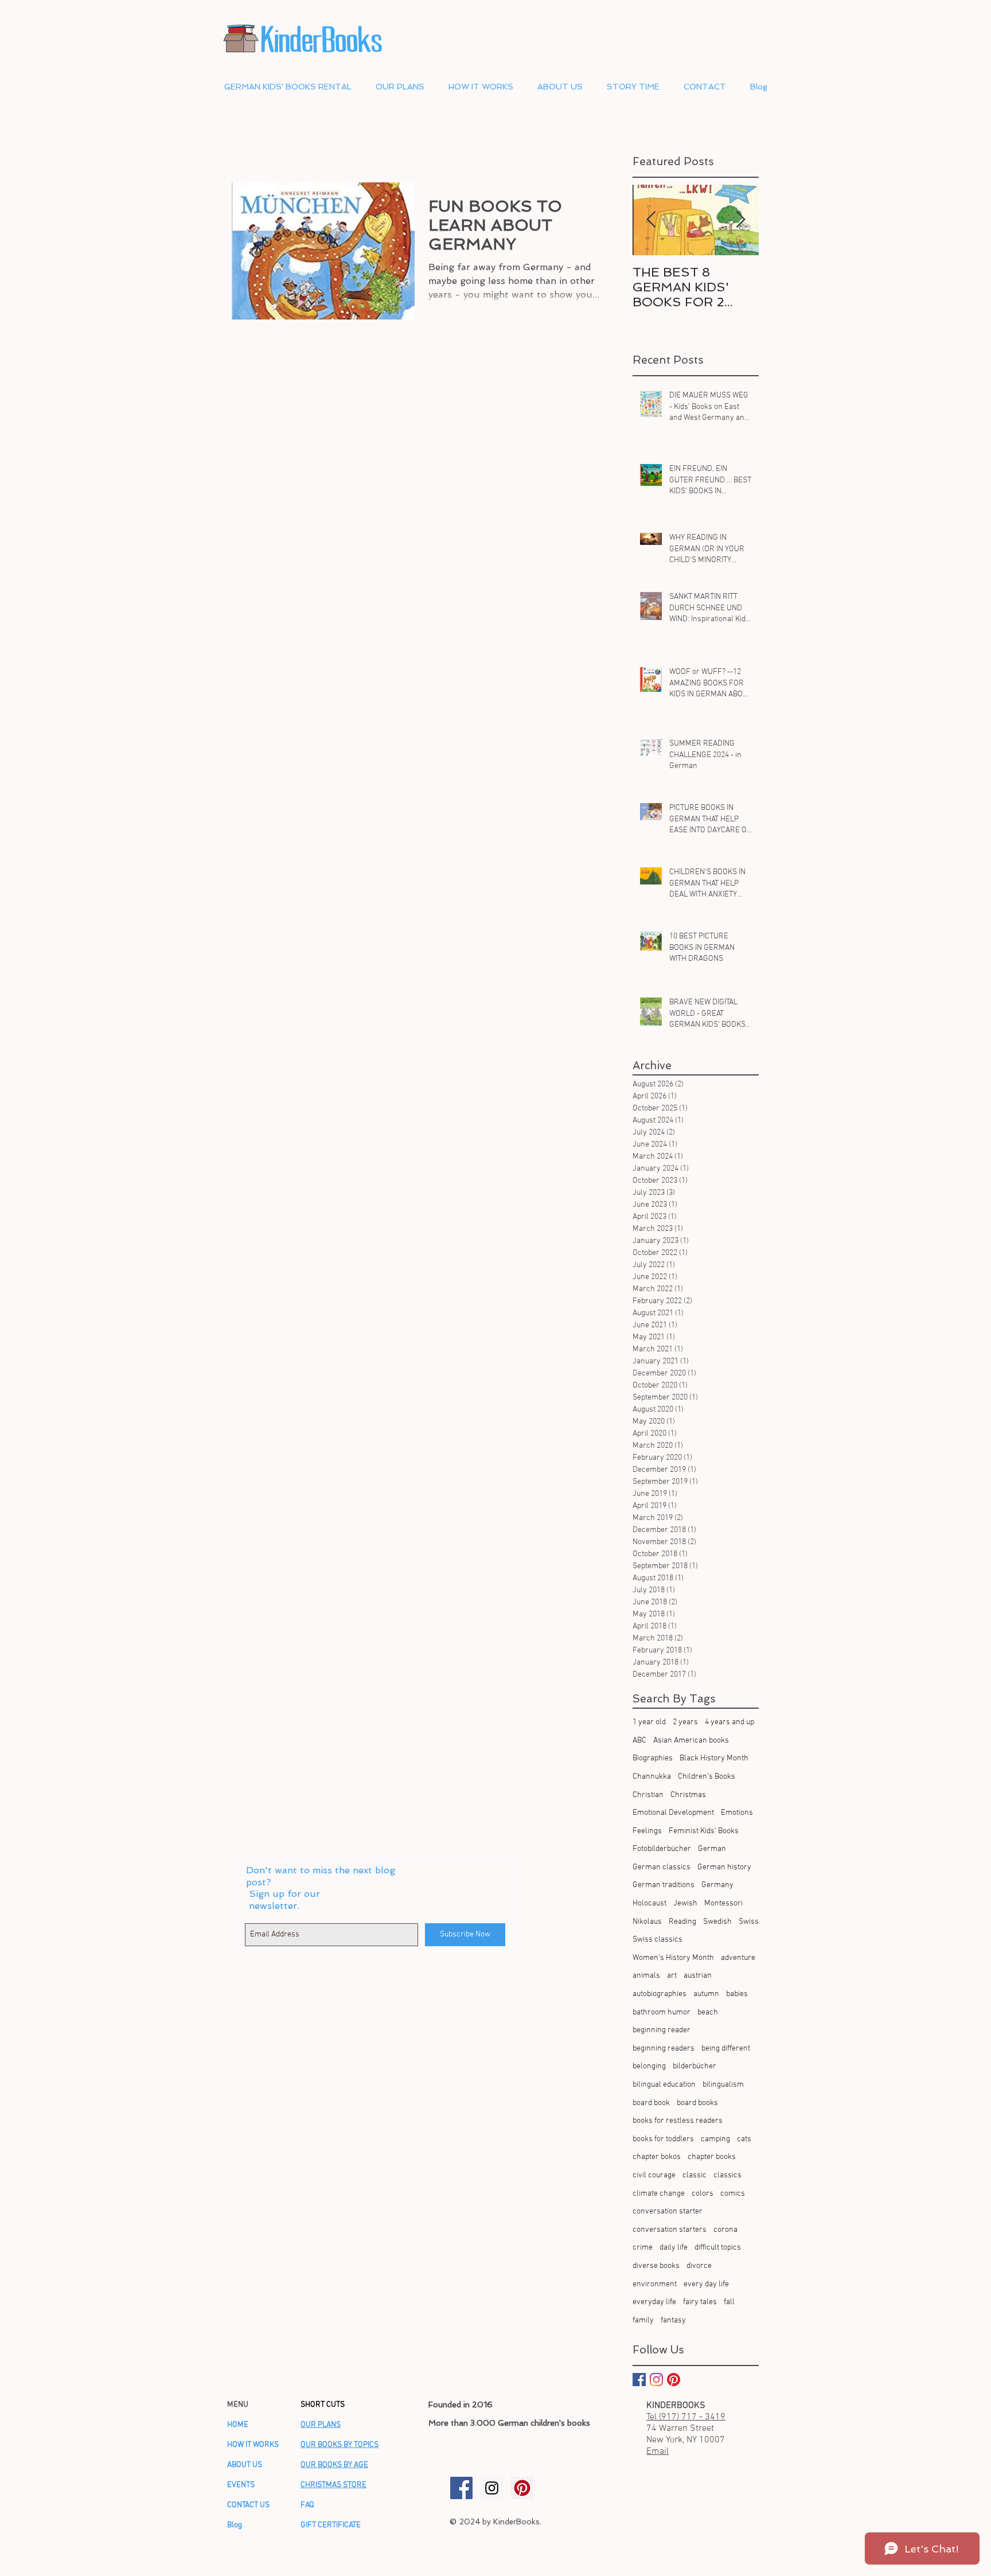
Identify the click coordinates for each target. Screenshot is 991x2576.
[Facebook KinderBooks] (639, 2380)
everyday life (654, 2302)
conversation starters (670, 2230)
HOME (238, 2425)
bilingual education (664, 2085)
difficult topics (718, 2248)
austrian (698, 1976)
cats (744, 2139)
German (712, 1849)
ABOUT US (245, 2465)
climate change (659, 2194)
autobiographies (660, 1994)
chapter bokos (657, 2157)
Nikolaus (647, 1922)
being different (726, 2049)
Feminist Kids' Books (704, 1831)
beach (708, 2012)
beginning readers (664, 2049)
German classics (662, 1867)
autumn (706, 1994)
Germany (717, 1885)
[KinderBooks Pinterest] (674, 2380)
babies (737, 1994)
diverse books (656, 2266)
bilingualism (723, 2085)
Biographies (653, 1758)
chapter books (712, 2157)
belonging (649, 2066)
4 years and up (729, 1722)
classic (695, 2175)
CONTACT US (248, 2505)
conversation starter (668, 2211)
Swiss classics (658, 1940)
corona (725, 2230)
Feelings (647, 1831)
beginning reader (662, 2030)
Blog (235, 2525)
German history (724, 1867)
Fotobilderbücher (662, 1849)
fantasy (673, 2320)
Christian (648, 1795)
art (672, 1976)
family (643, 2320)
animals (646, 1976)
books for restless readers (678, 2121)
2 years (685, 1722)
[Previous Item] (651, 220)
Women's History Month (673, 1958)
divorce (699, 2266)
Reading (682, 1922)
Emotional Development (673, 1813)
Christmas (688, 1795)
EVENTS (241, 2485)
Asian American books (691, 1741)
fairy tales (700, 2302)
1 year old (649, 1722)
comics (733, 2194)
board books (697, 2103)
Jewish (685, 1903)
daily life (674, 2248)
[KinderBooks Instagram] (492, 2488)
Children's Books (707, 1777)
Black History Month (714, 1758)
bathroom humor (662, 2012)
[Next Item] (740, 220)
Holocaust (649, 1903)
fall (729, 2302)
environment (655, 2284)
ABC (639, 1741)
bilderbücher (695, 2066)
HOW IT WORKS (253, 2445)
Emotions (737, 1813)
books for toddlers (663, 2139)
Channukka (652, 1777)
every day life (706, 2284)
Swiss (749, 1922)
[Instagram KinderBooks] (656, 2380)
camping (715, 2139)
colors (703, 2194)
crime (643, 2248)
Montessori (723, 1903)
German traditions (664, 1885)
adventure (738, 1958)
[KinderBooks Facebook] (461, 2488)
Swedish (717, 1922)
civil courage (654, 2175)
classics (727, 2175)
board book (651, 2103)
